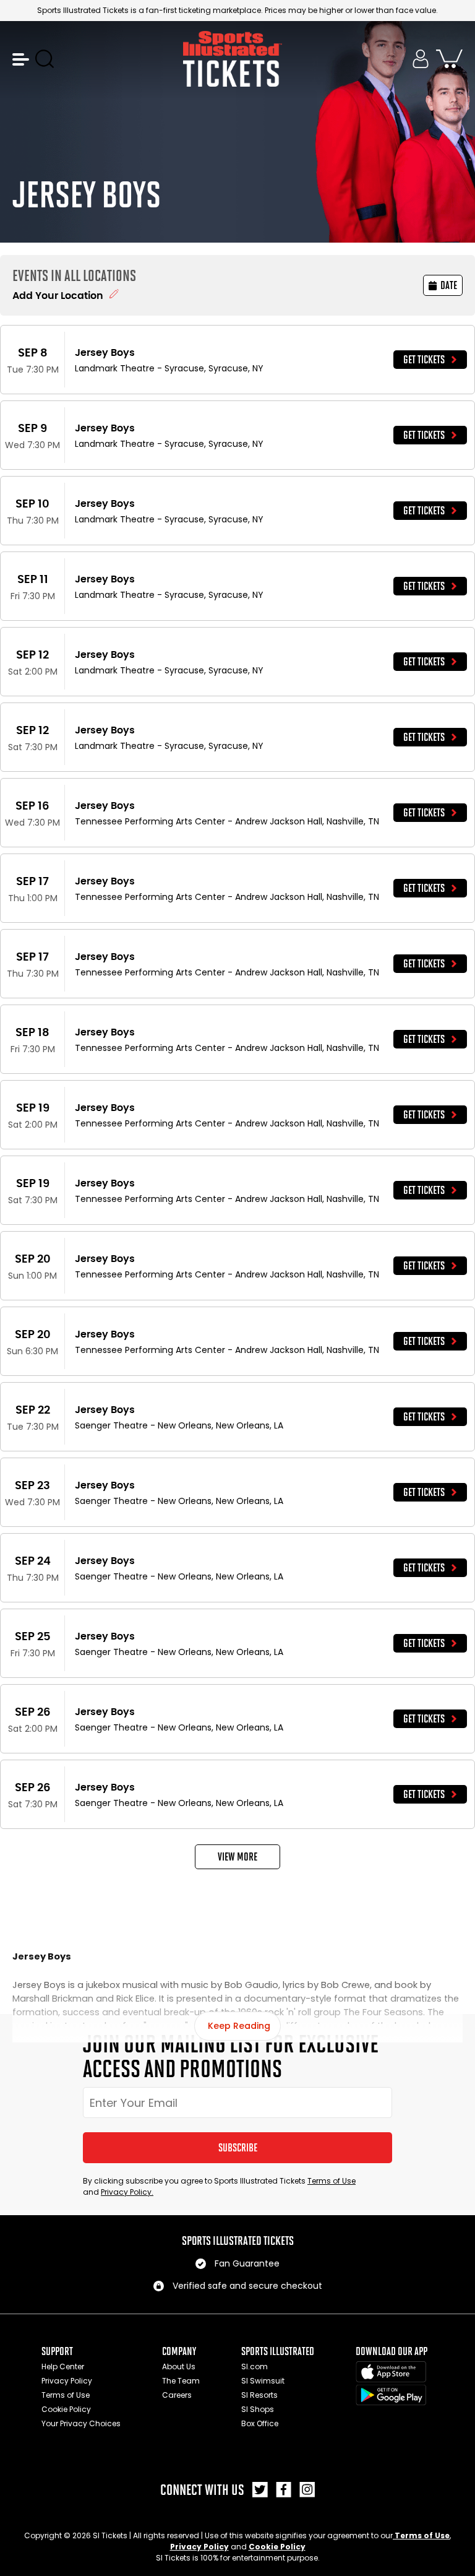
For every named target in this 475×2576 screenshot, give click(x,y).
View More (237, 1857)
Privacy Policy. (127, 2192)
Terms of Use (332, 2181)
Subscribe (238, 2148)
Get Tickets (424, 360)
